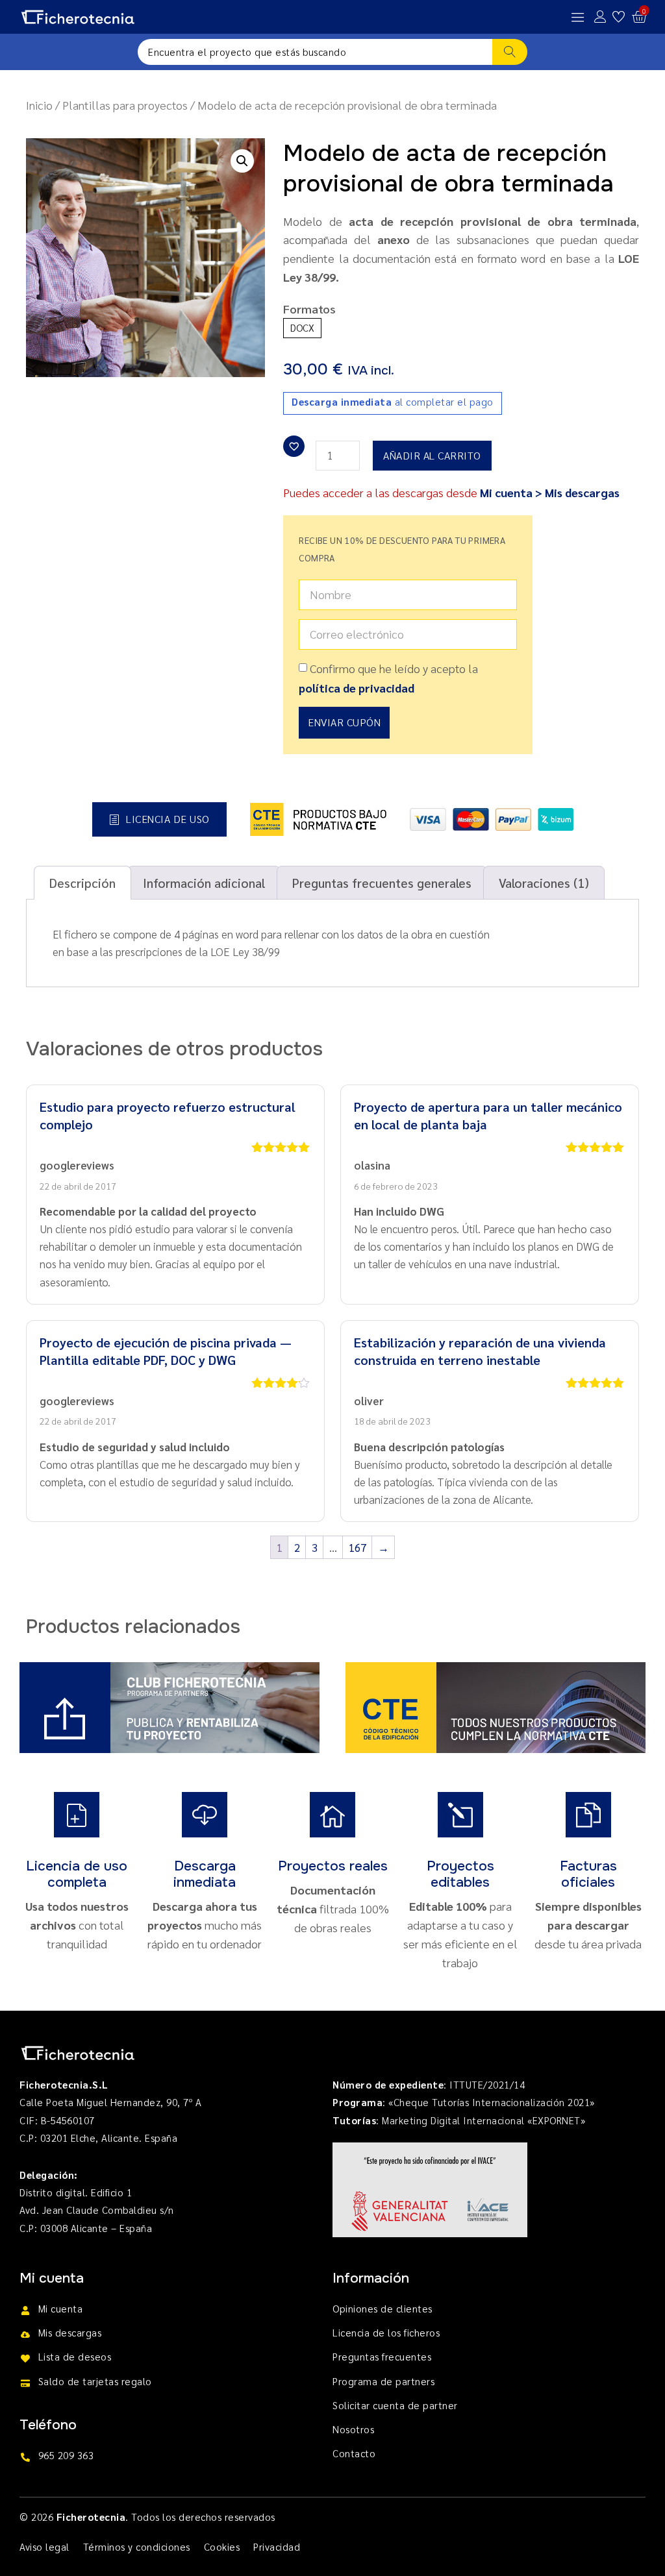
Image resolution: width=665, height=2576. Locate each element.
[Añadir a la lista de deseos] (294, 446)
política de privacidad (357, 688)
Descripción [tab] (82, 882)
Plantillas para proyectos (125, 105)
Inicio (39, 105)
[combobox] (315, 52)
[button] (242, 161)
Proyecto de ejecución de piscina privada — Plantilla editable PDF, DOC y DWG (166, 1351)
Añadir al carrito (432, 455)
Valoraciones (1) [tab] (544, 882)
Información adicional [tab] (204, 882)
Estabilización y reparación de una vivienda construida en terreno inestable (480, 1351)
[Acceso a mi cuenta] (600, 17)
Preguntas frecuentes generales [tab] (382, 882)
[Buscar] (510, 52)
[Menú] (578, 17)
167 (358, 1547)
